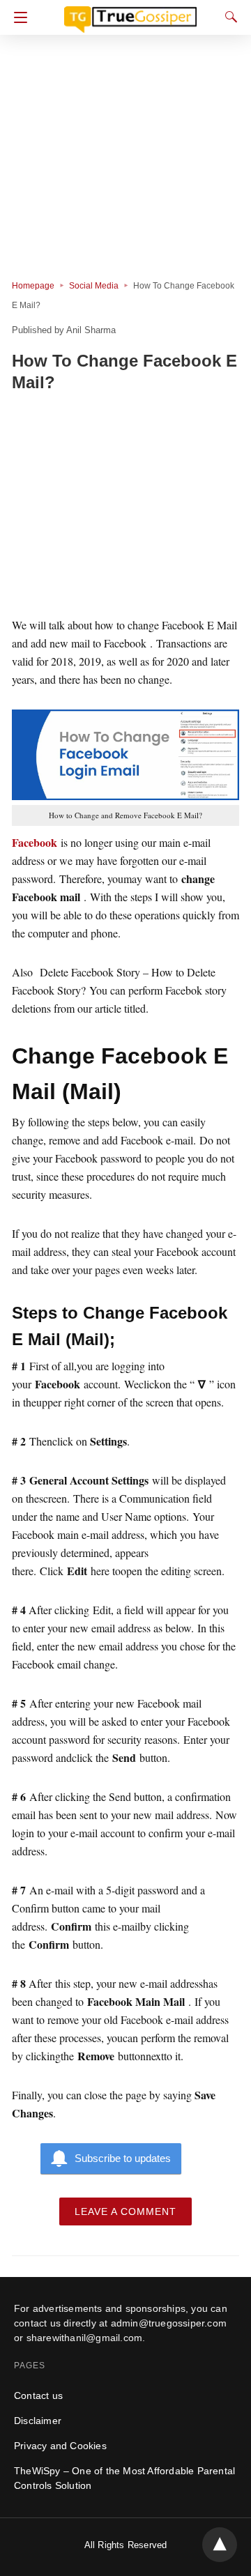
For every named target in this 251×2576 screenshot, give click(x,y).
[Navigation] (17, 17)
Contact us (38, 2395)
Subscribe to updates (123, 2158)
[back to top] (220, 2545)
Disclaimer (38, 2421)
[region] (125, 507)
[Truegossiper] (130, 13)
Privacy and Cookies (60, 2446)
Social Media (94, 286)
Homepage (33, 286)
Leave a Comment (125, 2211)
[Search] (228, 17)
